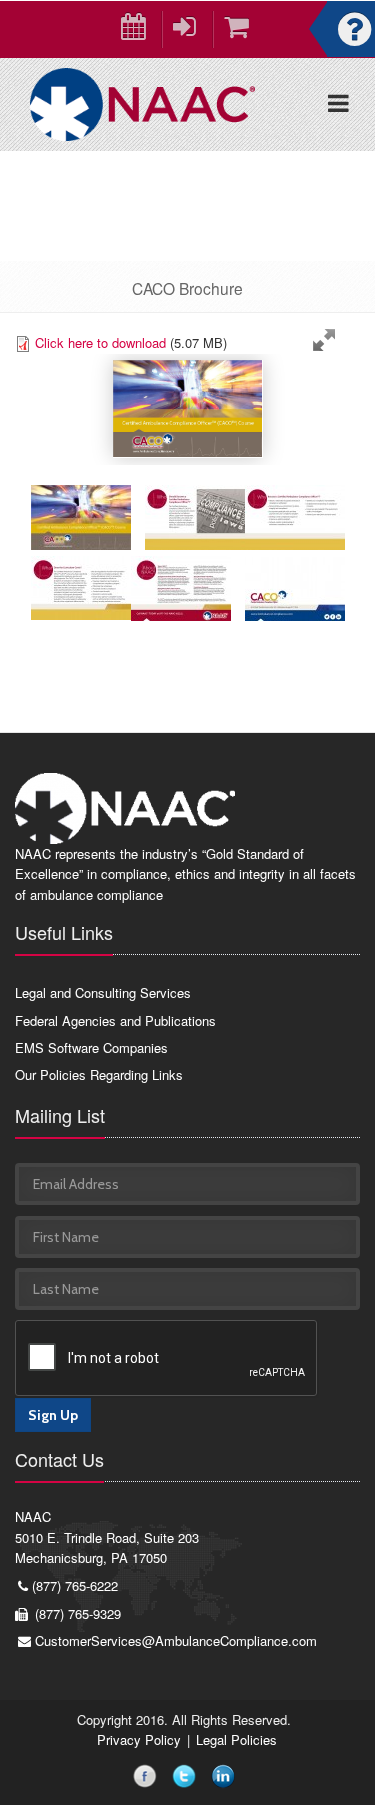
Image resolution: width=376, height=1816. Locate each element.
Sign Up (53, 1415)
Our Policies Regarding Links (99, 1074)
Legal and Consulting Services (103, 992)
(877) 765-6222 (75, 1585)
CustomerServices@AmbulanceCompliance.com (176, 1640)
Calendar (136, 29)
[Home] (142, 103)
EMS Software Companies (91, 1047)
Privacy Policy (139, 1739)
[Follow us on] (148, 1779)
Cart (238, 29)
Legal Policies (236, 1739)
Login (187, 29)
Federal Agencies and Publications (115, 1020)
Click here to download (100, 342)
